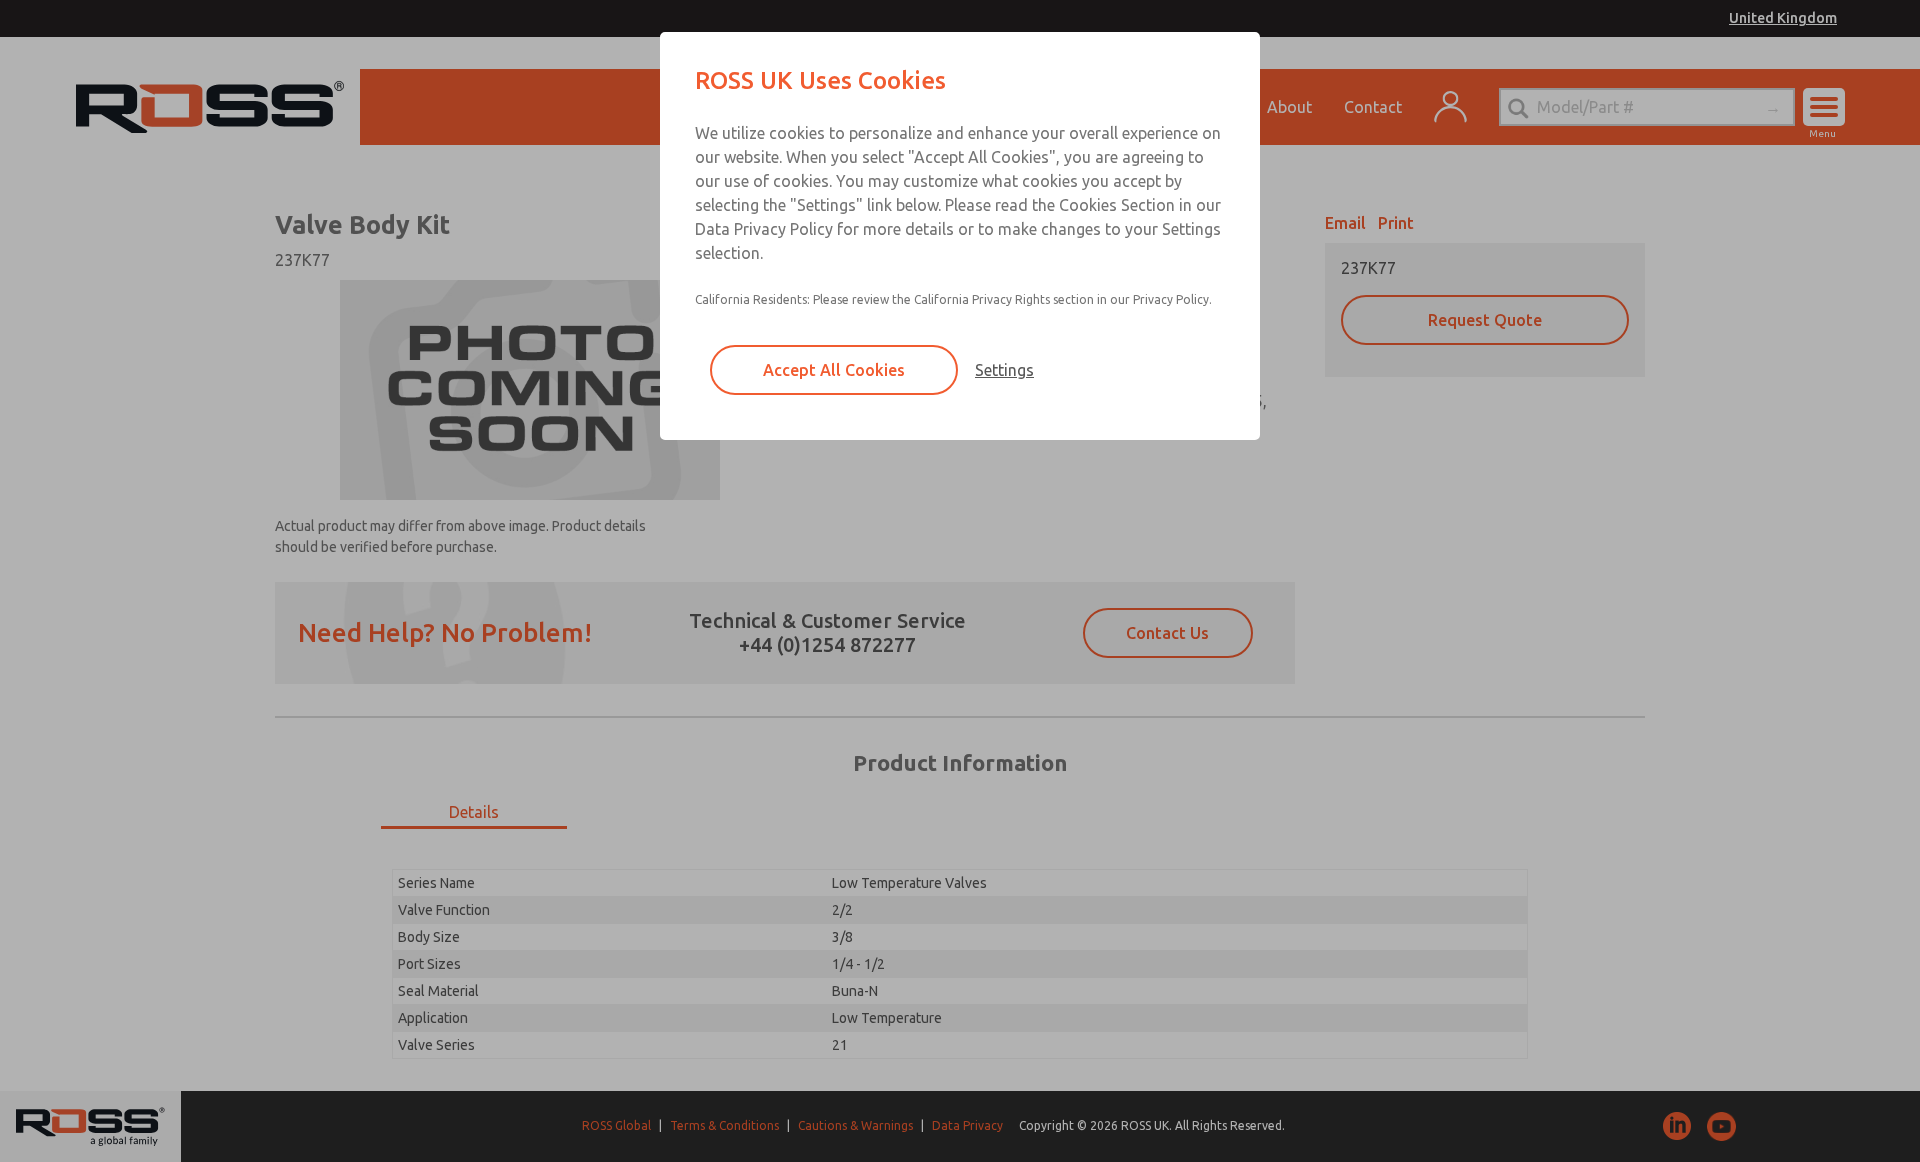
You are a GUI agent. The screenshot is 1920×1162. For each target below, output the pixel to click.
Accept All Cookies (834, 370)
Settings (1004, 370)
